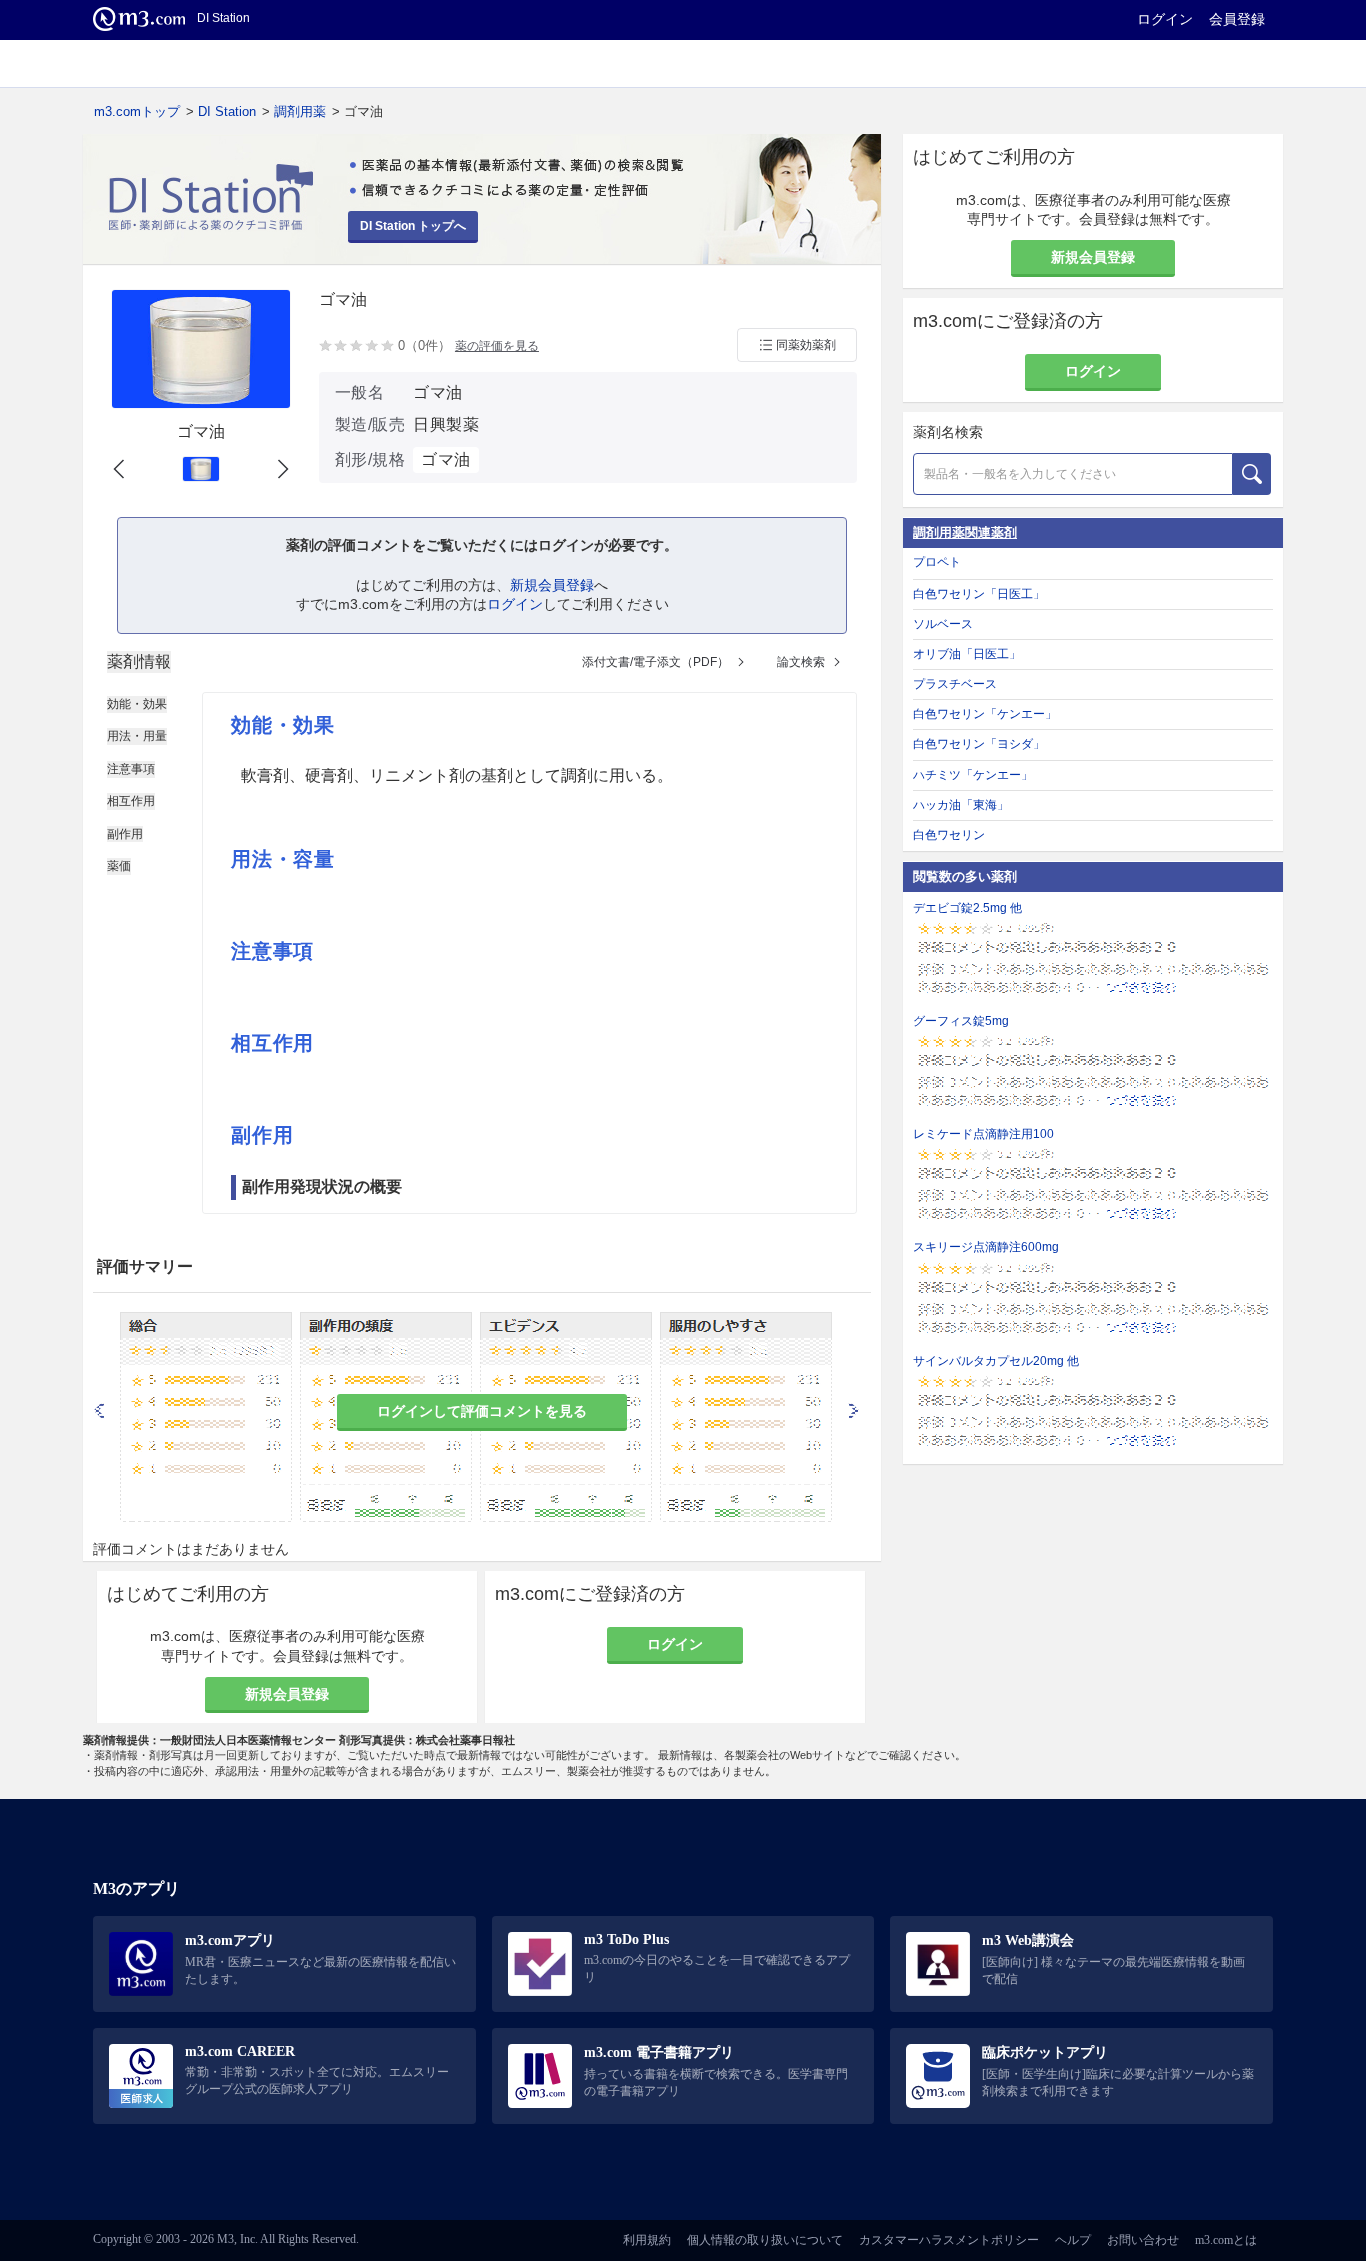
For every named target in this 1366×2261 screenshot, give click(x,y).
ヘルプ (1073, 2240)
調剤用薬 (300, 111)
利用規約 (647, 2240)
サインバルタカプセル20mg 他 (996, 1361)
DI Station (227, 111)
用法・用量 (137, 736)
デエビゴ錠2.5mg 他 (967, 908)
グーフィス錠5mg (961, 1021)
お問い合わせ (1143, 2240)
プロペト (937, 562)
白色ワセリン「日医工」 (979, 594)
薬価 (119, 866)
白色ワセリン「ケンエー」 (985, 714)
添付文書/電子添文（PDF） (655, 662)
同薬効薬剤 (806, 345)
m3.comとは (1226, 2240)
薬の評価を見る (497, 346)
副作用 (125, 834)
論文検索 (801, 662)
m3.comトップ (137, 111)
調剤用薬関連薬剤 (965, 532)
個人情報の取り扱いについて (765, 2240)
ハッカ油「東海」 (961, 805)
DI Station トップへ (413, 226)
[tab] (139, 662)
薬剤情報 (139, 661)
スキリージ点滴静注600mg (986, 1247)
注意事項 (131, 769)
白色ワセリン (949, 835)
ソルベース (943, 624)
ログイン (1165, 19)
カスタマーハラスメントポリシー (949, 2240)
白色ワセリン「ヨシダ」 (979, 744)
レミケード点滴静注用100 (983, 1134)
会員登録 (1237, 19)
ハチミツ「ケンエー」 (973, 775)
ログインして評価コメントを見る (482, 1411)
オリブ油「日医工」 (967, 654)
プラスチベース (955, 684)
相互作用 (131, 801)
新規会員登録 (552, 585)
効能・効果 (137, 704)
